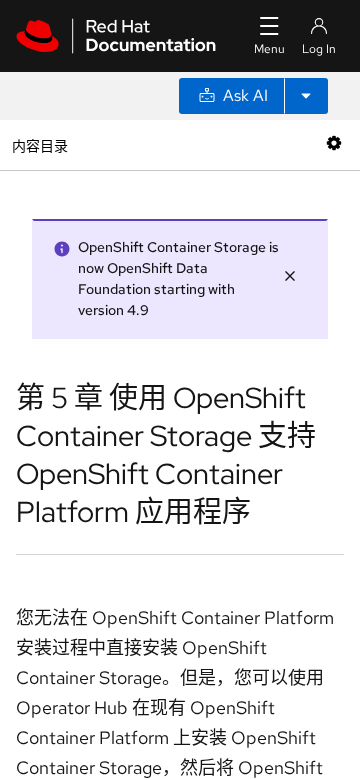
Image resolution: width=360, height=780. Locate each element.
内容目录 (39, 144)
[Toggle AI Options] (306, 96)
